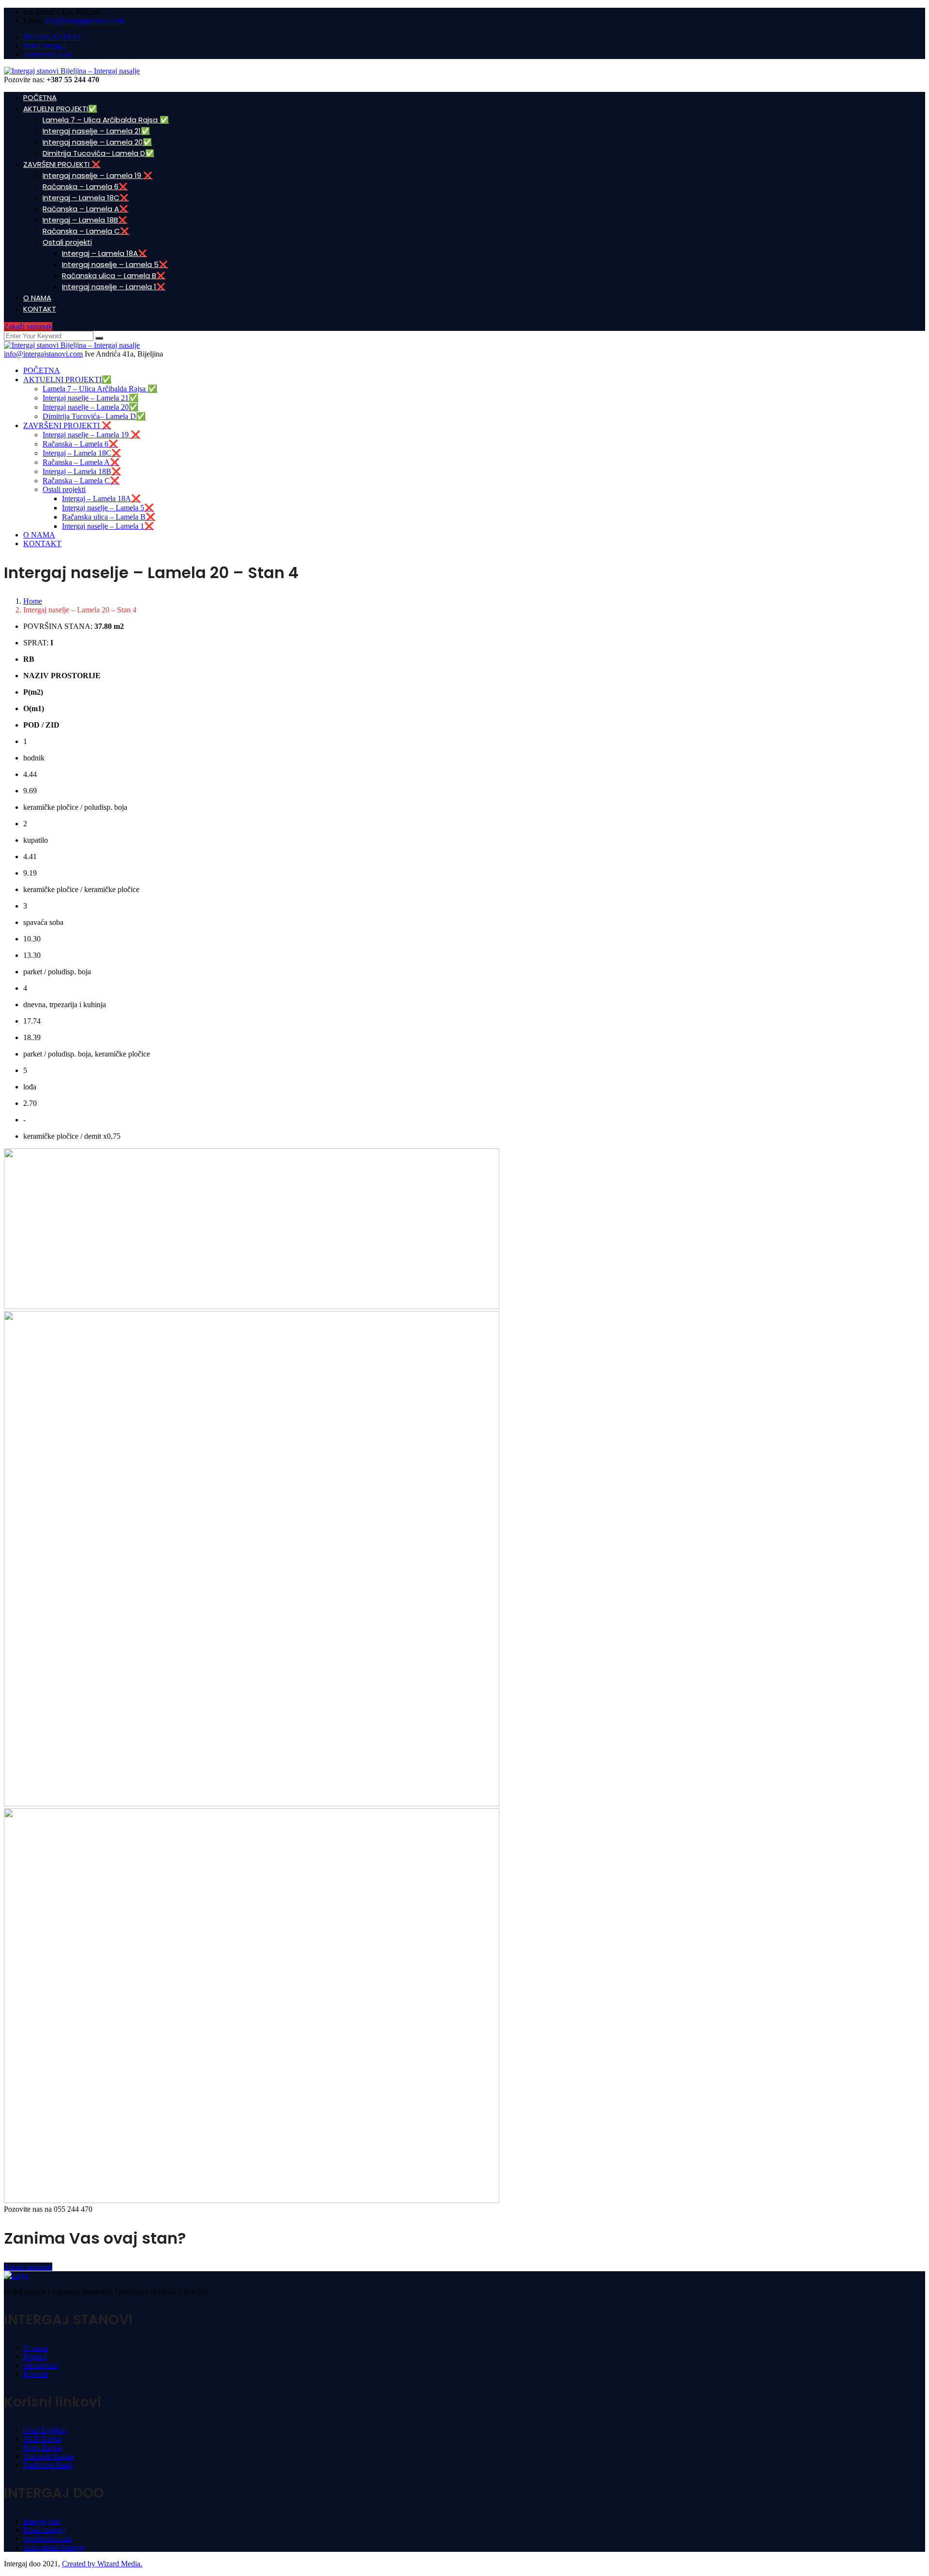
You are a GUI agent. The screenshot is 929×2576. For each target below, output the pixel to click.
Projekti (35, 2357)
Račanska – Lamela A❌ (85, 209)
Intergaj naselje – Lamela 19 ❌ (97, 175)
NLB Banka (42, 2439)
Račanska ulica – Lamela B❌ (114, 275)
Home (33, 601)
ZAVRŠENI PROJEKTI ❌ (62, 164)
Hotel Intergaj (44, 46)
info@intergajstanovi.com (84, 21)
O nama (35, 2348)
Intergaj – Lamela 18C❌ (86, 198)
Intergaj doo (42, 2521)
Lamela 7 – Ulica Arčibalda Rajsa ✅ (106, 120)
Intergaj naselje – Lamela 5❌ (115, 264)
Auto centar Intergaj (54, 2547)
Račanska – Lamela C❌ (86, 231)
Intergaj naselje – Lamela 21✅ (96, 131)
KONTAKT (40, 309)
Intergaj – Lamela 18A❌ (105, 253)
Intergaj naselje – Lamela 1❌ (114, 287)
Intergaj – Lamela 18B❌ (85, 220)
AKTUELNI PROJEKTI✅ (60, 109)
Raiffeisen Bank (48, 2465)
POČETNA (40, 97)
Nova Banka (43, 2448)
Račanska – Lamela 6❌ (85, 186)
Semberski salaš (47, 54)
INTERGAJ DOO (52, 37)
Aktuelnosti (41, 2365)
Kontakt (36, 2374)
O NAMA (37, 298)
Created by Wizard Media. (102, 2564)
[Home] (72, 345)
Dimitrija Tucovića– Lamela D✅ (98, 153)
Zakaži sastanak (28, 326)
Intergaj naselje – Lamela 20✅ (97, 142)
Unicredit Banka (48, 2456)
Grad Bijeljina (45, 2430)
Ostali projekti (67, 242)
